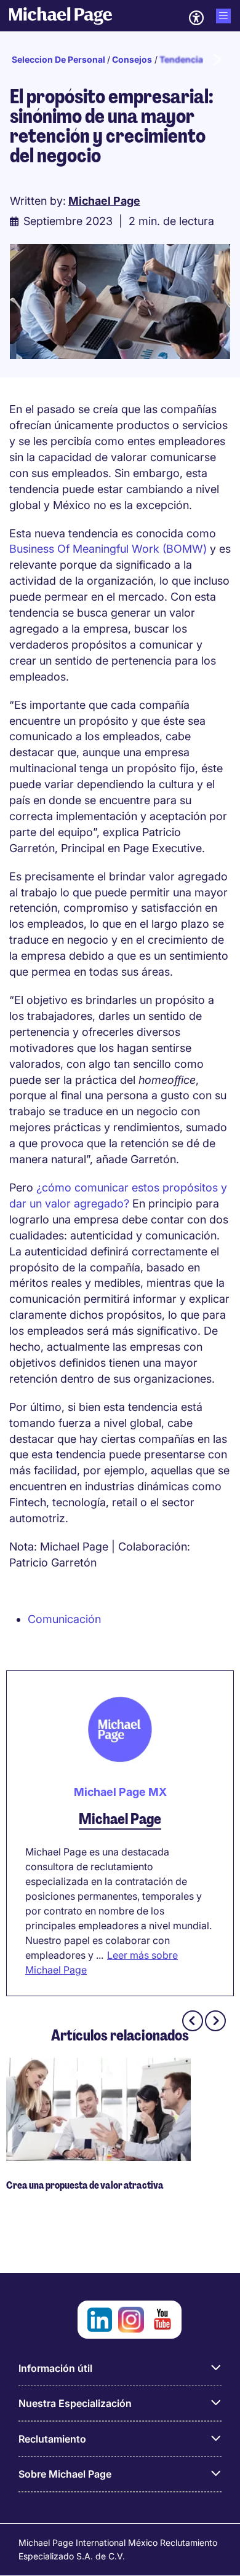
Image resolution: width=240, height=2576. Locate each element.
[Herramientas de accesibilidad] (196, 18)
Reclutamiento (52, 2439)
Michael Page (120, 1819)
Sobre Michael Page (65, 2474)
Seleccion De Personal (58, 59)
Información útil (55, 2368)
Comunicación (64, 1619)
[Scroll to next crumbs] (217, 60)
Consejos (132, 59)
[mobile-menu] (223, 16)
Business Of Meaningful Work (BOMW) (110, 549)
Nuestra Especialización (75, 2403)
